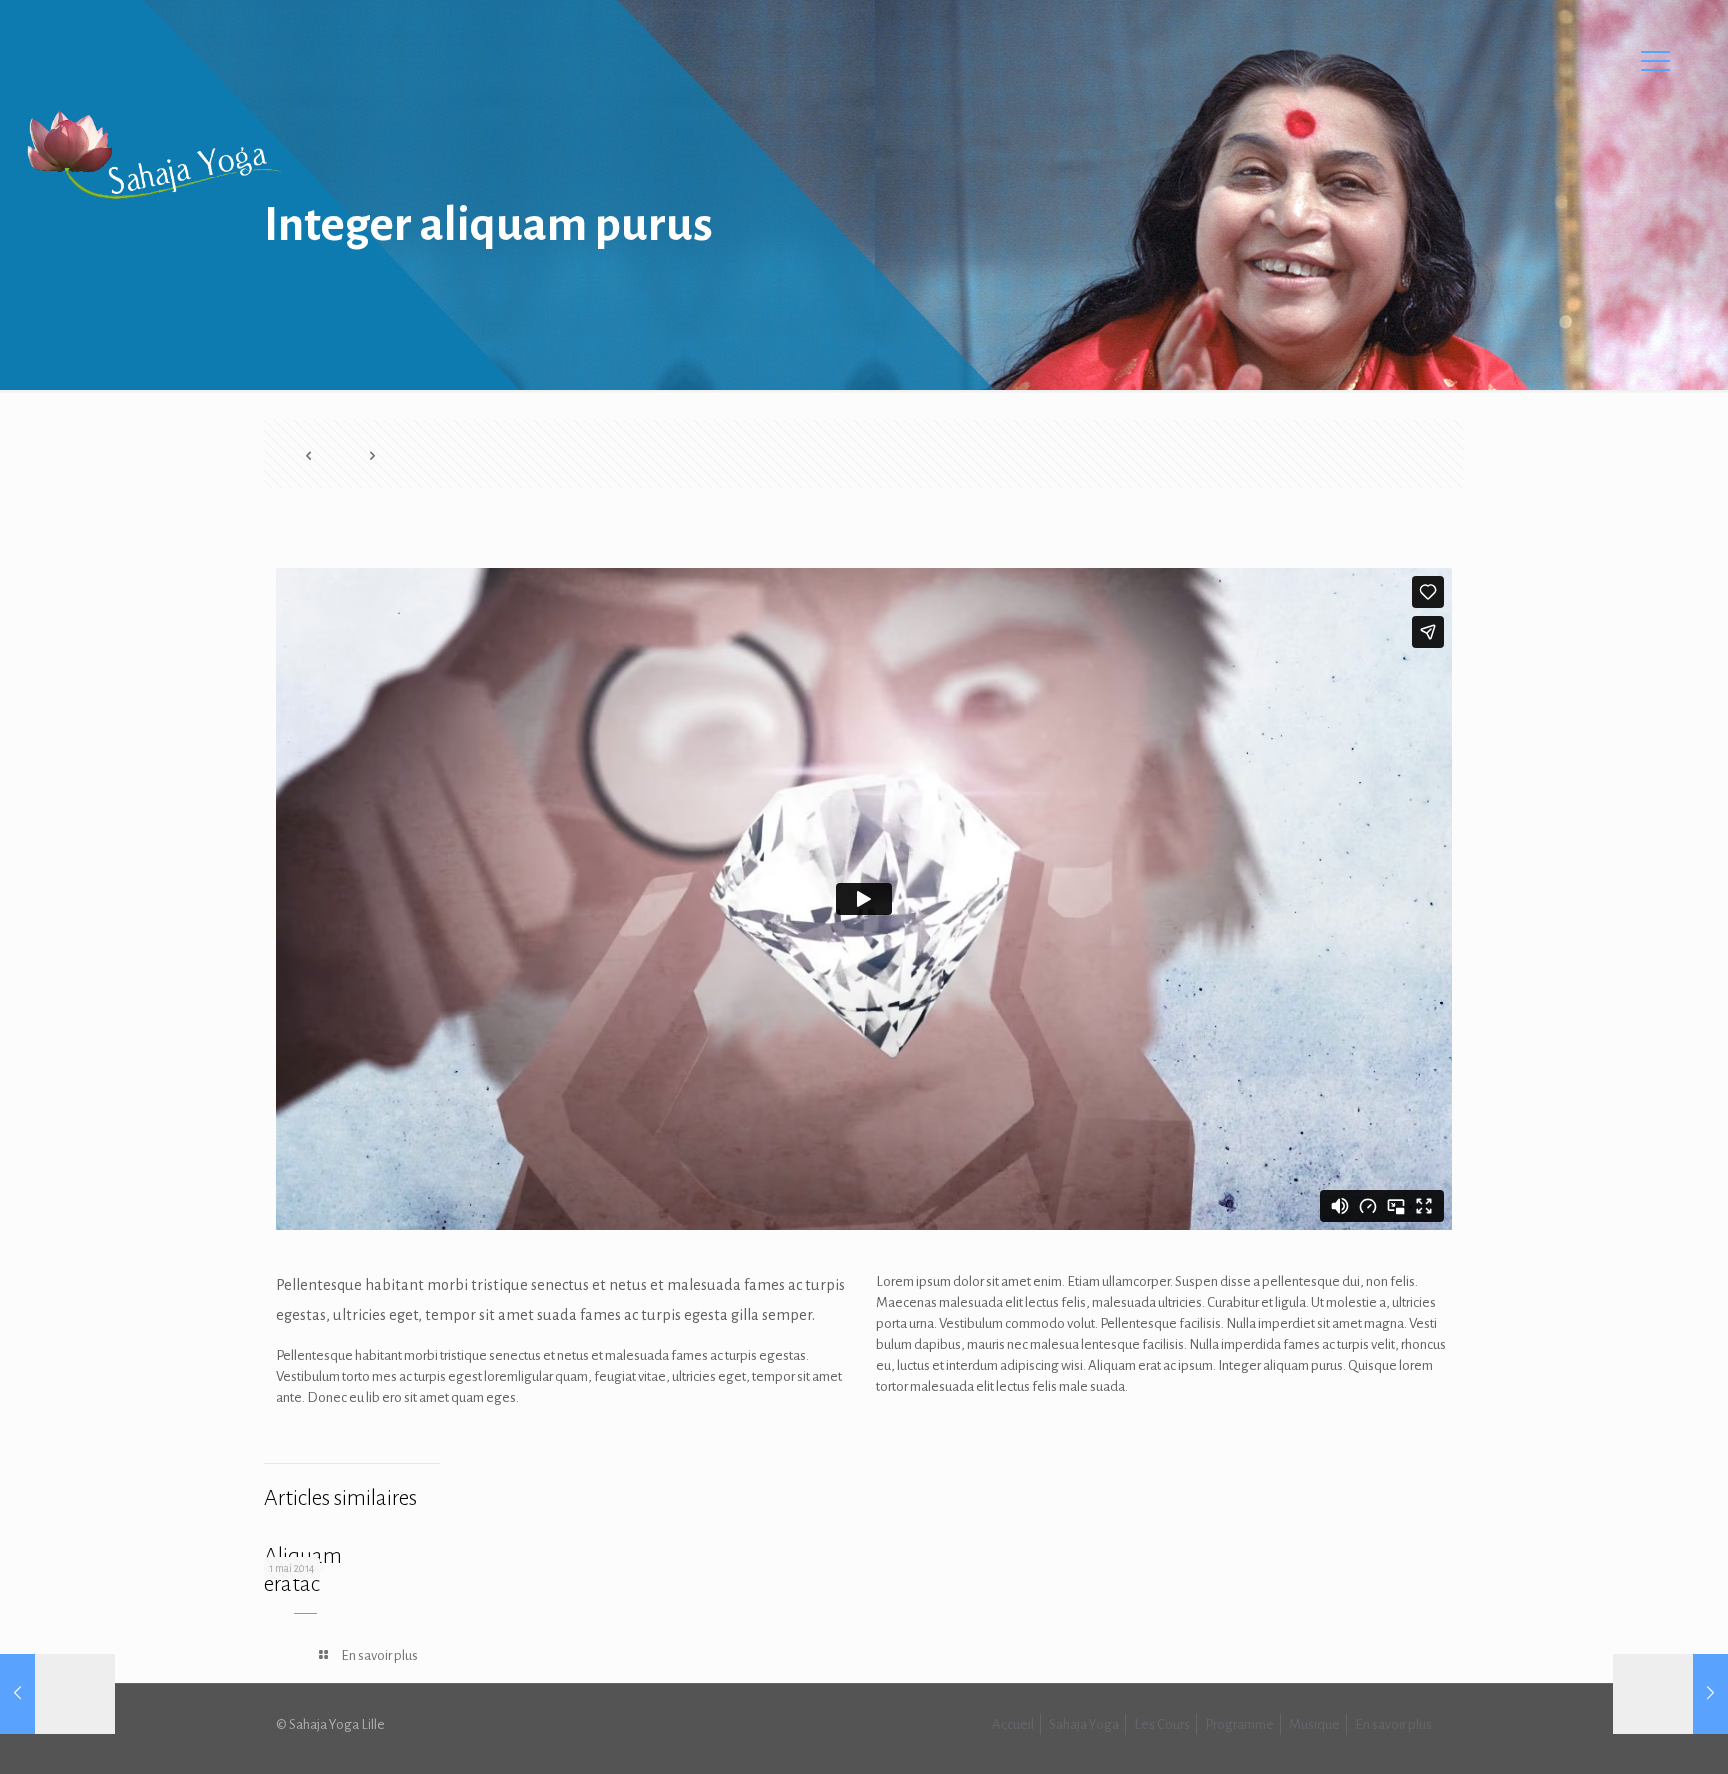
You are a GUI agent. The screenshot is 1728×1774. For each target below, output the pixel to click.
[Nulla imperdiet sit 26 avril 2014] (1670, 1694)
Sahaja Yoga (1084, 1724)
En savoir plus (1393, 1724)
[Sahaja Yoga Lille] (153, 155)
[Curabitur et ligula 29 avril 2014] (57, 1694)
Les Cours (1162, 1724)
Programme (1239, 1724)
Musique (1314, 1724)
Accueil (1013, 1724)
